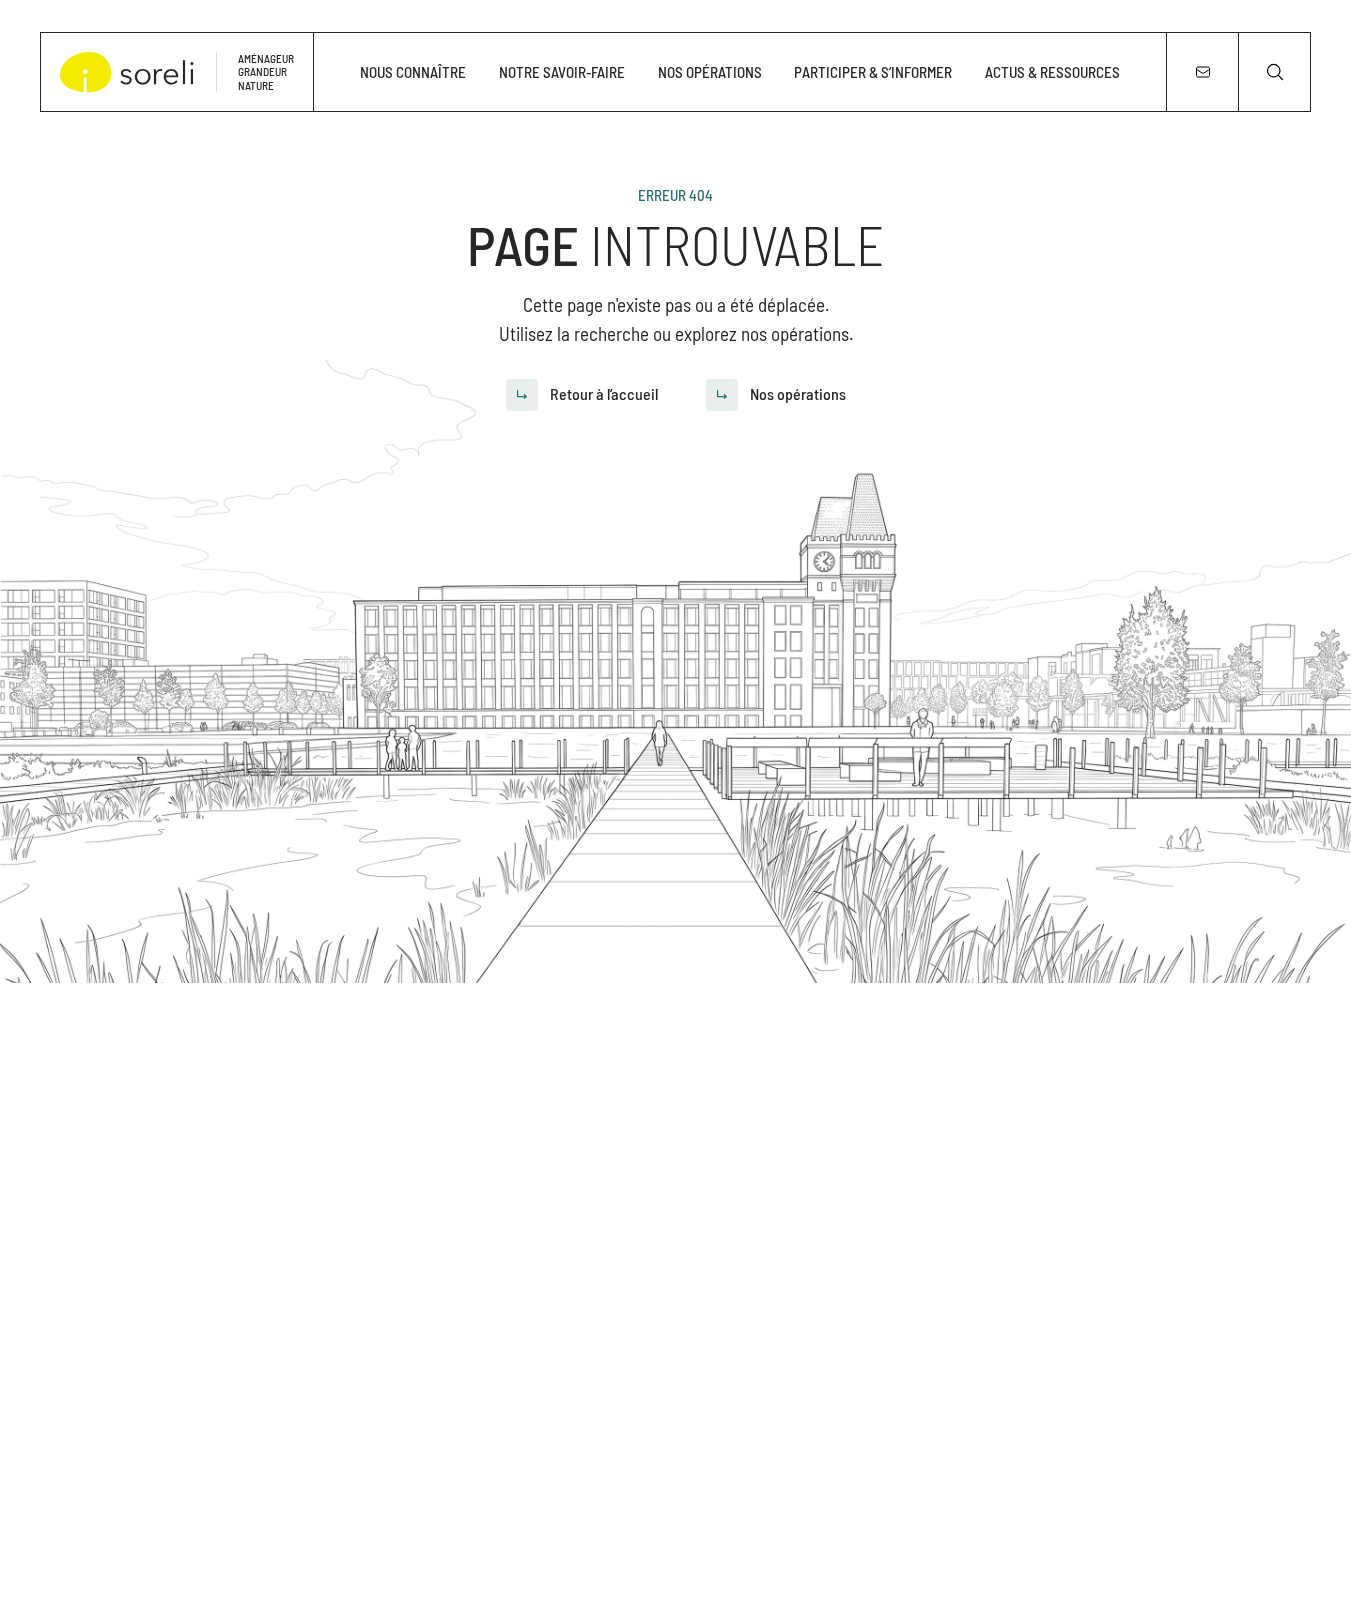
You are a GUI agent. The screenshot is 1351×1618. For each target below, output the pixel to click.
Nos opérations (710, 72)
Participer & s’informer (873, 72)
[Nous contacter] (1202, 72)
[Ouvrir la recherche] (1274, 72)
